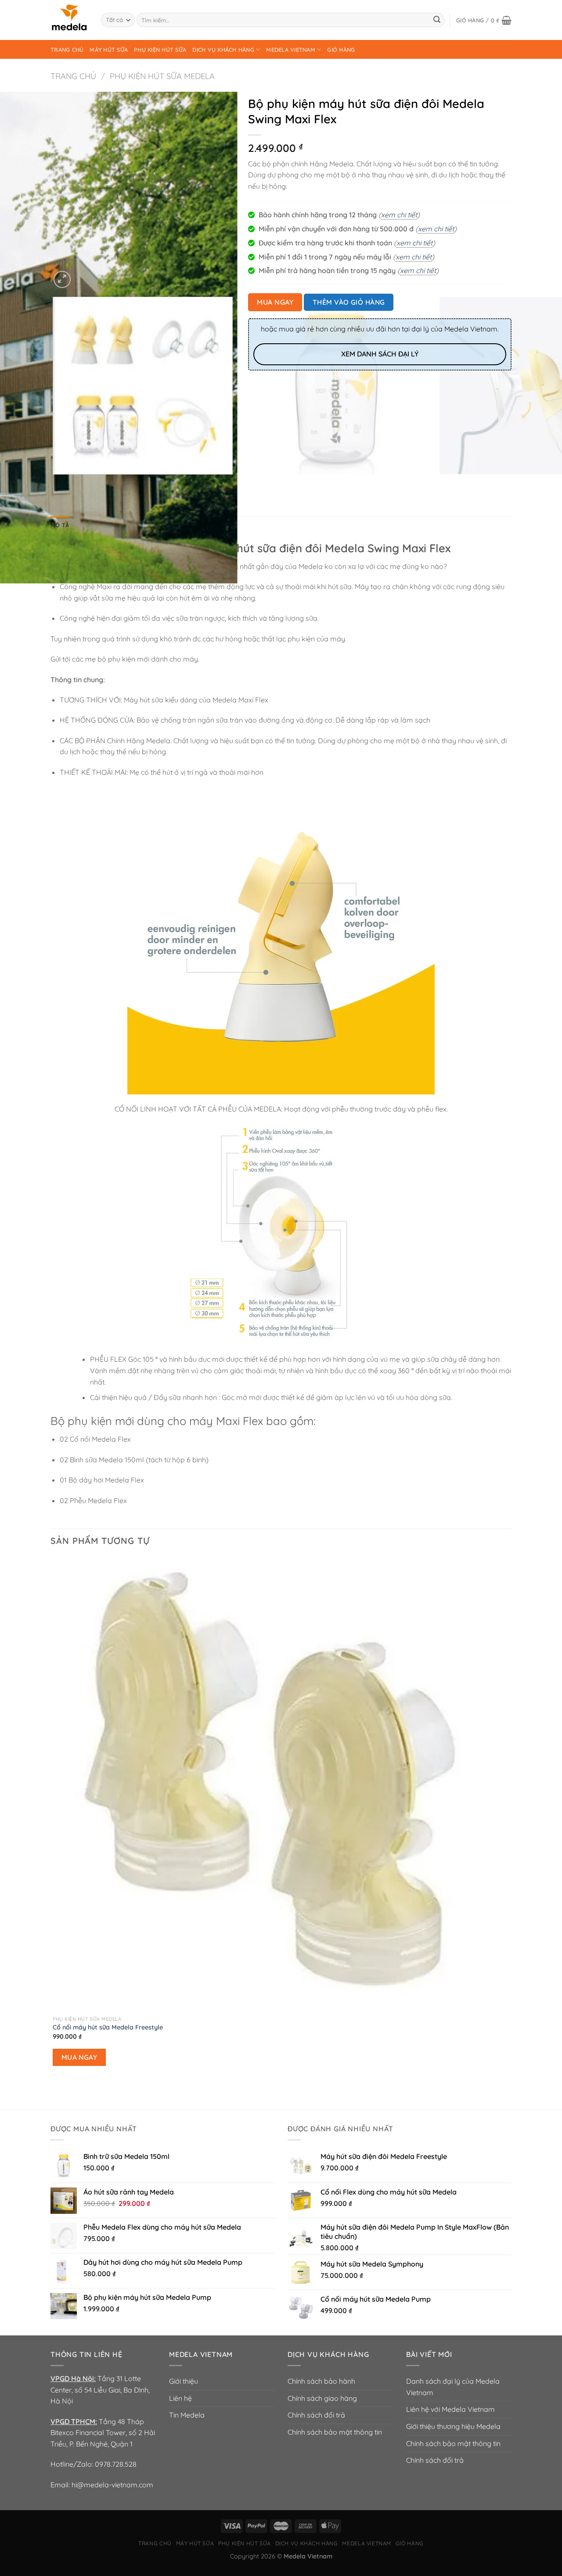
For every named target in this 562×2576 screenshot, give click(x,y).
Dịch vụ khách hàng (223, 50)
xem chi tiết (399, 215)
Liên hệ (180, 2398)
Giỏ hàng (341, 50)
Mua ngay (275, 302)
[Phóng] (62, 279)
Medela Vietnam (291, 50)
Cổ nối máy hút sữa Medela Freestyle (108, 2027)
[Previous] (55, 483)
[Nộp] (437, 20)
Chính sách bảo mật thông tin (335, 2432)
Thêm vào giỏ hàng (349, 302)
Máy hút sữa (109, 50)
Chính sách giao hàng (322, 2398)
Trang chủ (67, 50)
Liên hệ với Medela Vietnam (450, 2409)
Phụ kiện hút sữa (160, 50)
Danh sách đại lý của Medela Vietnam (453, 2387)
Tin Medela (187, 2415)
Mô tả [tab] (60, 525)
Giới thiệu (184, 2381)
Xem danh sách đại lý (380, 354)
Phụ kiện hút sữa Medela (162, 76)
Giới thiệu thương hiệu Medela (453, 2426)
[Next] (83, 275)
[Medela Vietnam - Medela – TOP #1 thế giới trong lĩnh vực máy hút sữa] (69, 20)
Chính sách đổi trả (316, 2415)
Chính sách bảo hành (321, 2381)
